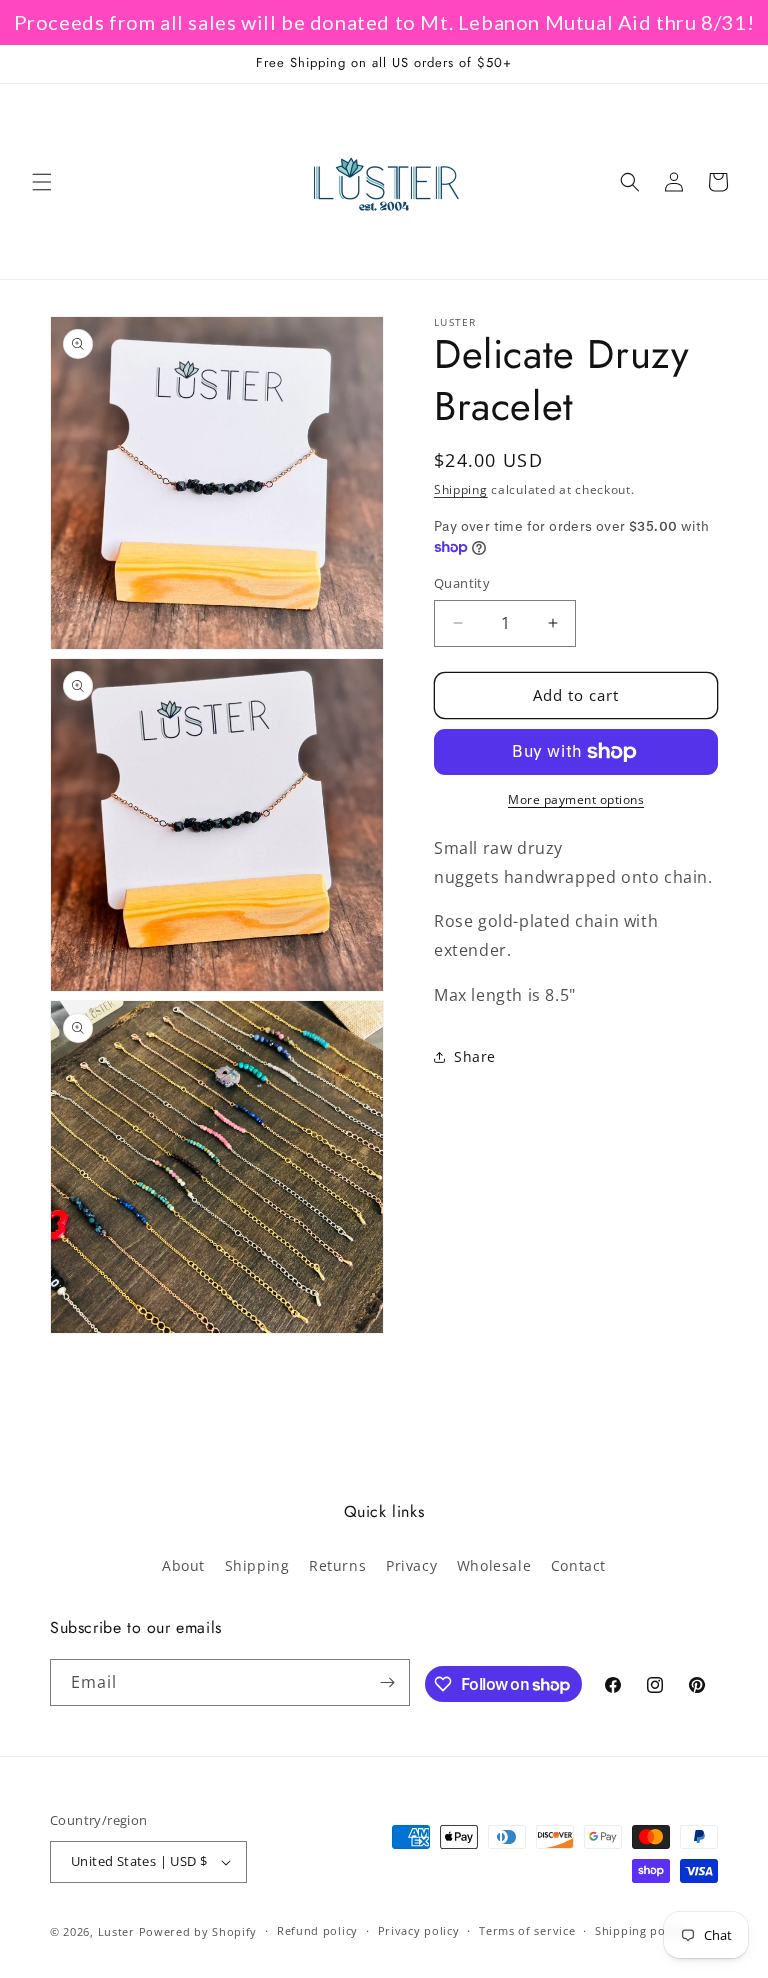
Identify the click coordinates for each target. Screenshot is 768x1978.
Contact (578, 1565)
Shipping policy (640, 1930)
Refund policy (317, 1930)
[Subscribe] (387, 1682)
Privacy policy (419, 1930)
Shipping (461, 489)
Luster (118, 1931)
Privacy (411, 1565)
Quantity (462, 583)
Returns (337, 1565)
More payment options (576, 799)
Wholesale (494, 1565)
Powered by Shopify (198, 1931)
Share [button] (475, 1056)
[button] (42, 182)
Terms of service (527, 1930)
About (183, 1565)
